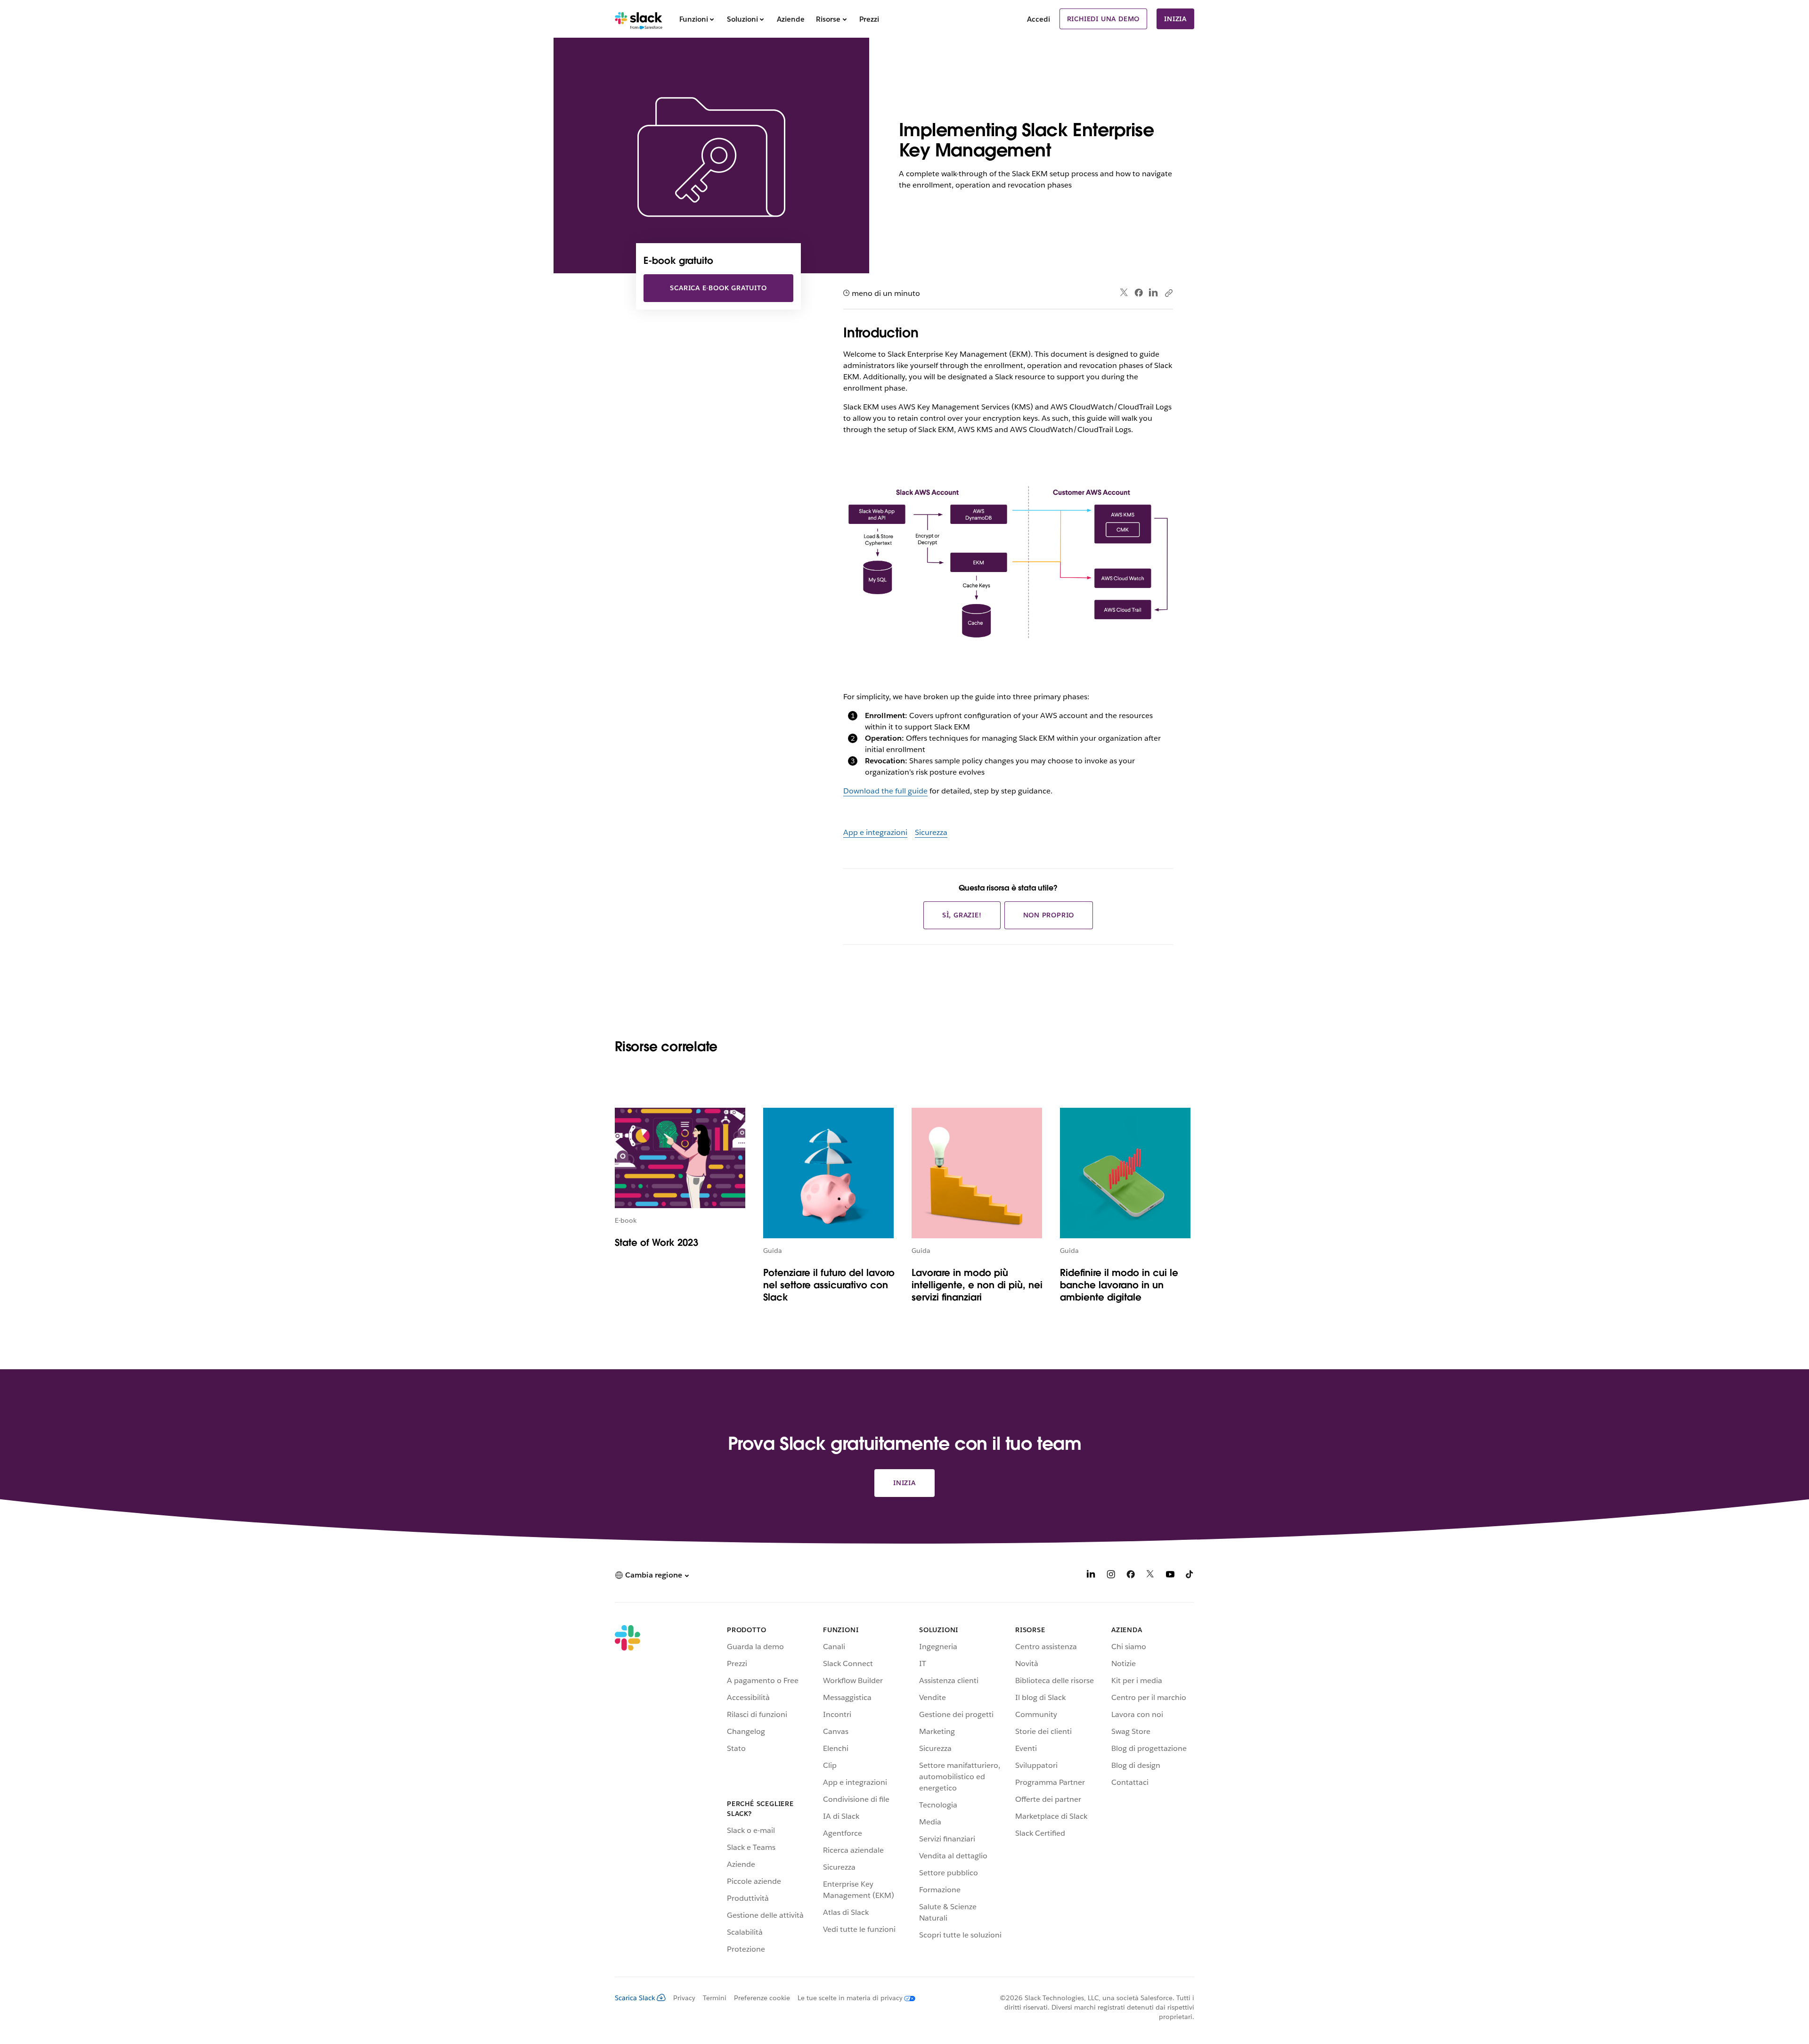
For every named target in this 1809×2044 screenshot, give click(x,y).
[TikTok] (1190, 1576)
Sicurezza (931, 832)
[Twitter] (1124, 293)
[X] (1150, 1576)
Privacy (684, 1998)
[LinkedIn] (1153, 293)
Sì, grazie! (962, 915)
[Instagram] (1111, 1576)
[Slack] (639, 19)
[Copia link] (1168, 293)
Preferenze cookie (762, 1998)
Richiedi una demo (1104, 19)
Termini (715, 1998)
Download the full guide (885, 791)
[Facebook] (1139, 293)
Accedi (1039, 19)
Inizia (1175, 19)
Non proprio (1049, 915)
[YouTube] (1170, 1576)
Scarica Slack (635, 1998)
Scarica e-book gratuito (718, 288)
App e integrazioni (875, 832)
